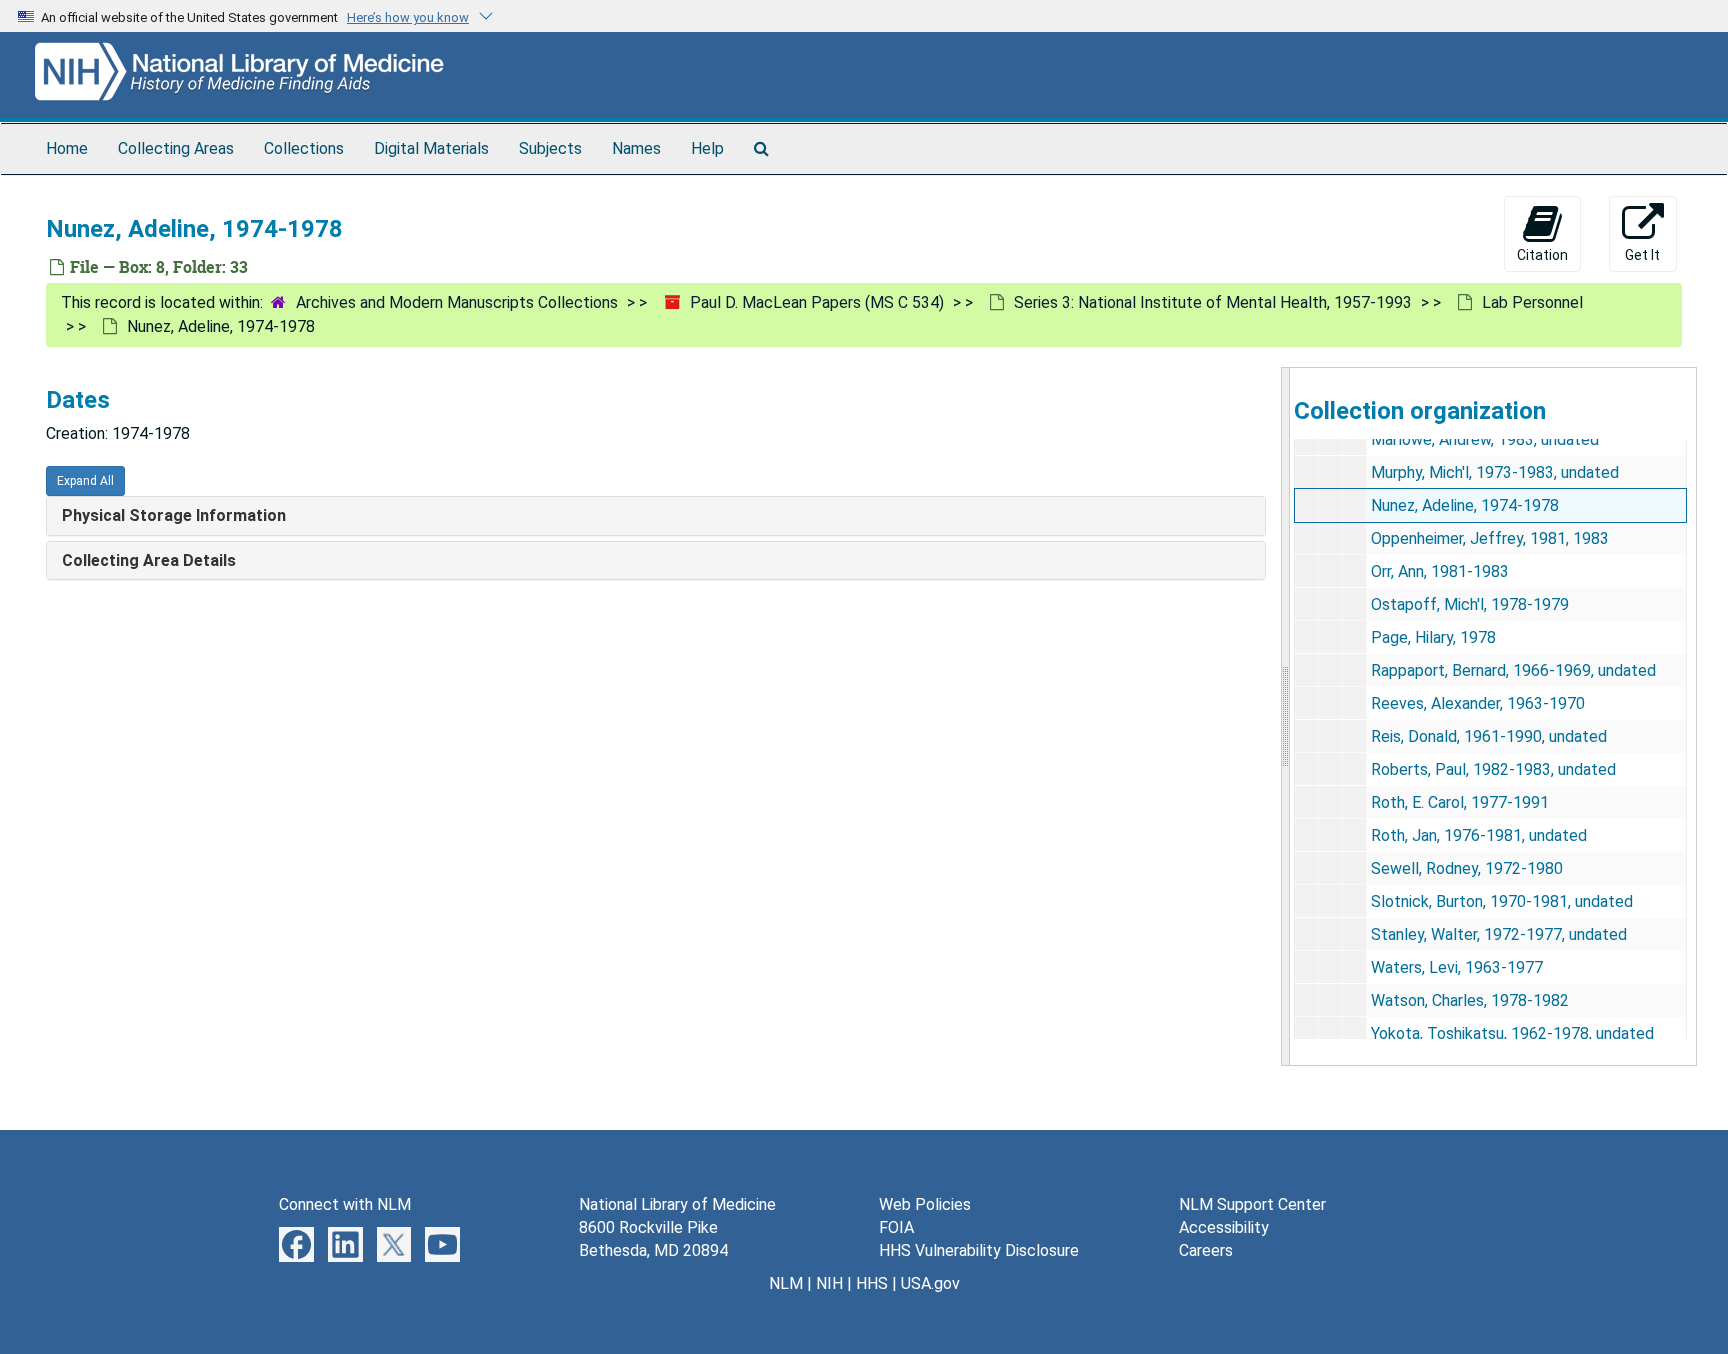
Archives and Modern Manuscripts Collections (457, 302)
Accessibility (1224, 1227)
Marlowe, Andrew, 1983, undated (1485, 439)
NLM (786, 1283)
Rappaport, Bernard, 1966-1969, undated (1513, 670)
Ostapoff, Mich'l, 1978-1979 (1470, 604)
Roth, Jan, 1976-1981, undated (1479, 835)
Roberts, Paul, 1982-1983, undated (1493, 769)
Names (636, 148)
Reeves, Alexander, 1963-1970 (1478, 703)
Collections (304, 148)
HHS (872, 1283)
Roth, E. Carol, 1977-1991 (1460, 802)
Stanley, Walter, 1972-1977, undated (1499, 934)
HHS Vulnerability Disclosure (979, 1250)
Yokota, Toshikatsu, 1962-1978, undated (1512, 1033)
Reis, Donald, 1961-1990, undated (1489, 736)
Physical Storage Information (174, 515)
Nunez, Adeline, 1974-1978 (1465, 505)
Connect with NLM (345, 1204)
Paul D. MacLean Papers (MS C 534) (817, 302)
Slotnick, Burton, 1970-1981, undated (1502, 901)
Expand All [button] (85, 481)
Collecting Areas (176, 148)
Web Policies (925, 1204)
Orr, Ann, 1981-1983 (1440, 571)
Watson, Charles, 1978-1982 (1470, 1000)
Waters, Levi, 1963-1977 (1457, 967)
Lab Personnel (1532, 302)
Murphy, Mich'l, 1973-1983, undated (1495, 472)
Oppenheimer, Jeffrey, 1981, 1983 (1490, 538)
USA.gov (930, 1283)
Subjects (550, 148)
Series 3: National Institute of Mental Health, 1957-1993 (1213, 302)
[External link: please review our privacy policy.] (296, 1243)
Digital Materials (431, 148)
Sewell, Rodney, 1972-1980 (1467, 868)
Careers (1206, 1250)
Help (707, 148)
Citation (1542, 255)
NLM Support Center (1252, 1204)
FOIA (896, 1227)
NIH (829, 1283)
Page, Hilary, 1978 (1433, 637)
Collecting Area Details (149, 560)
